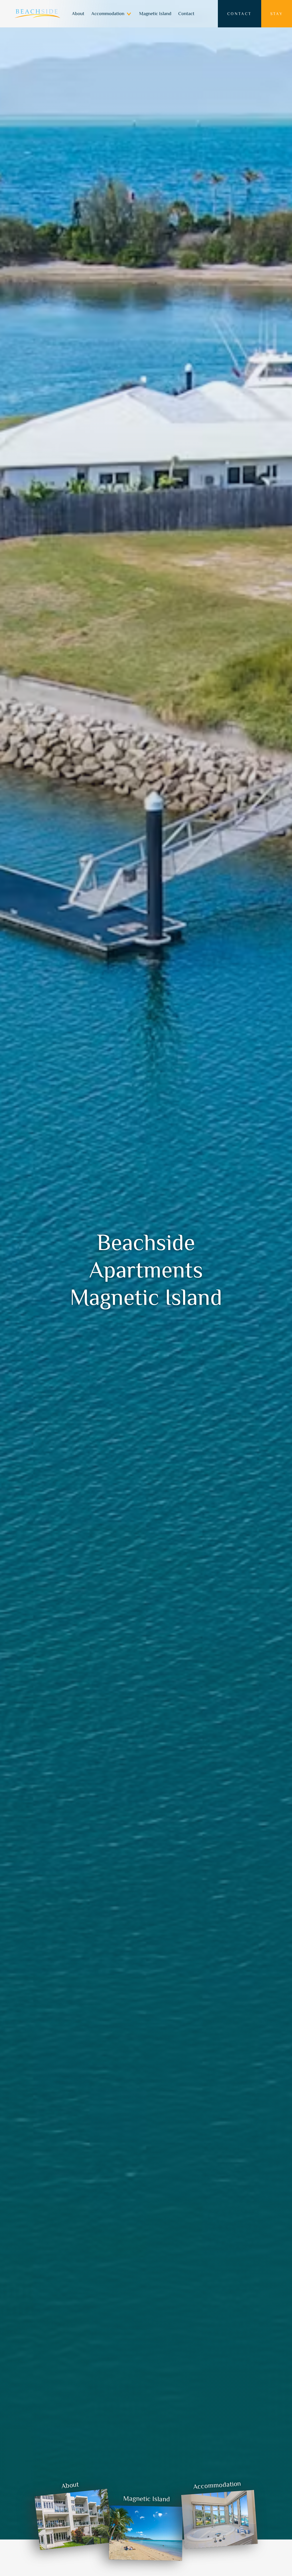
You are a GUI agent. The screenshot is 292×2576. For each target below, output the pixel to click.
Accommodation (108, 14)
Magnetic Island (155, 14)
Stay (277, 14)
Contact (186, 14)
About (78, 14)
